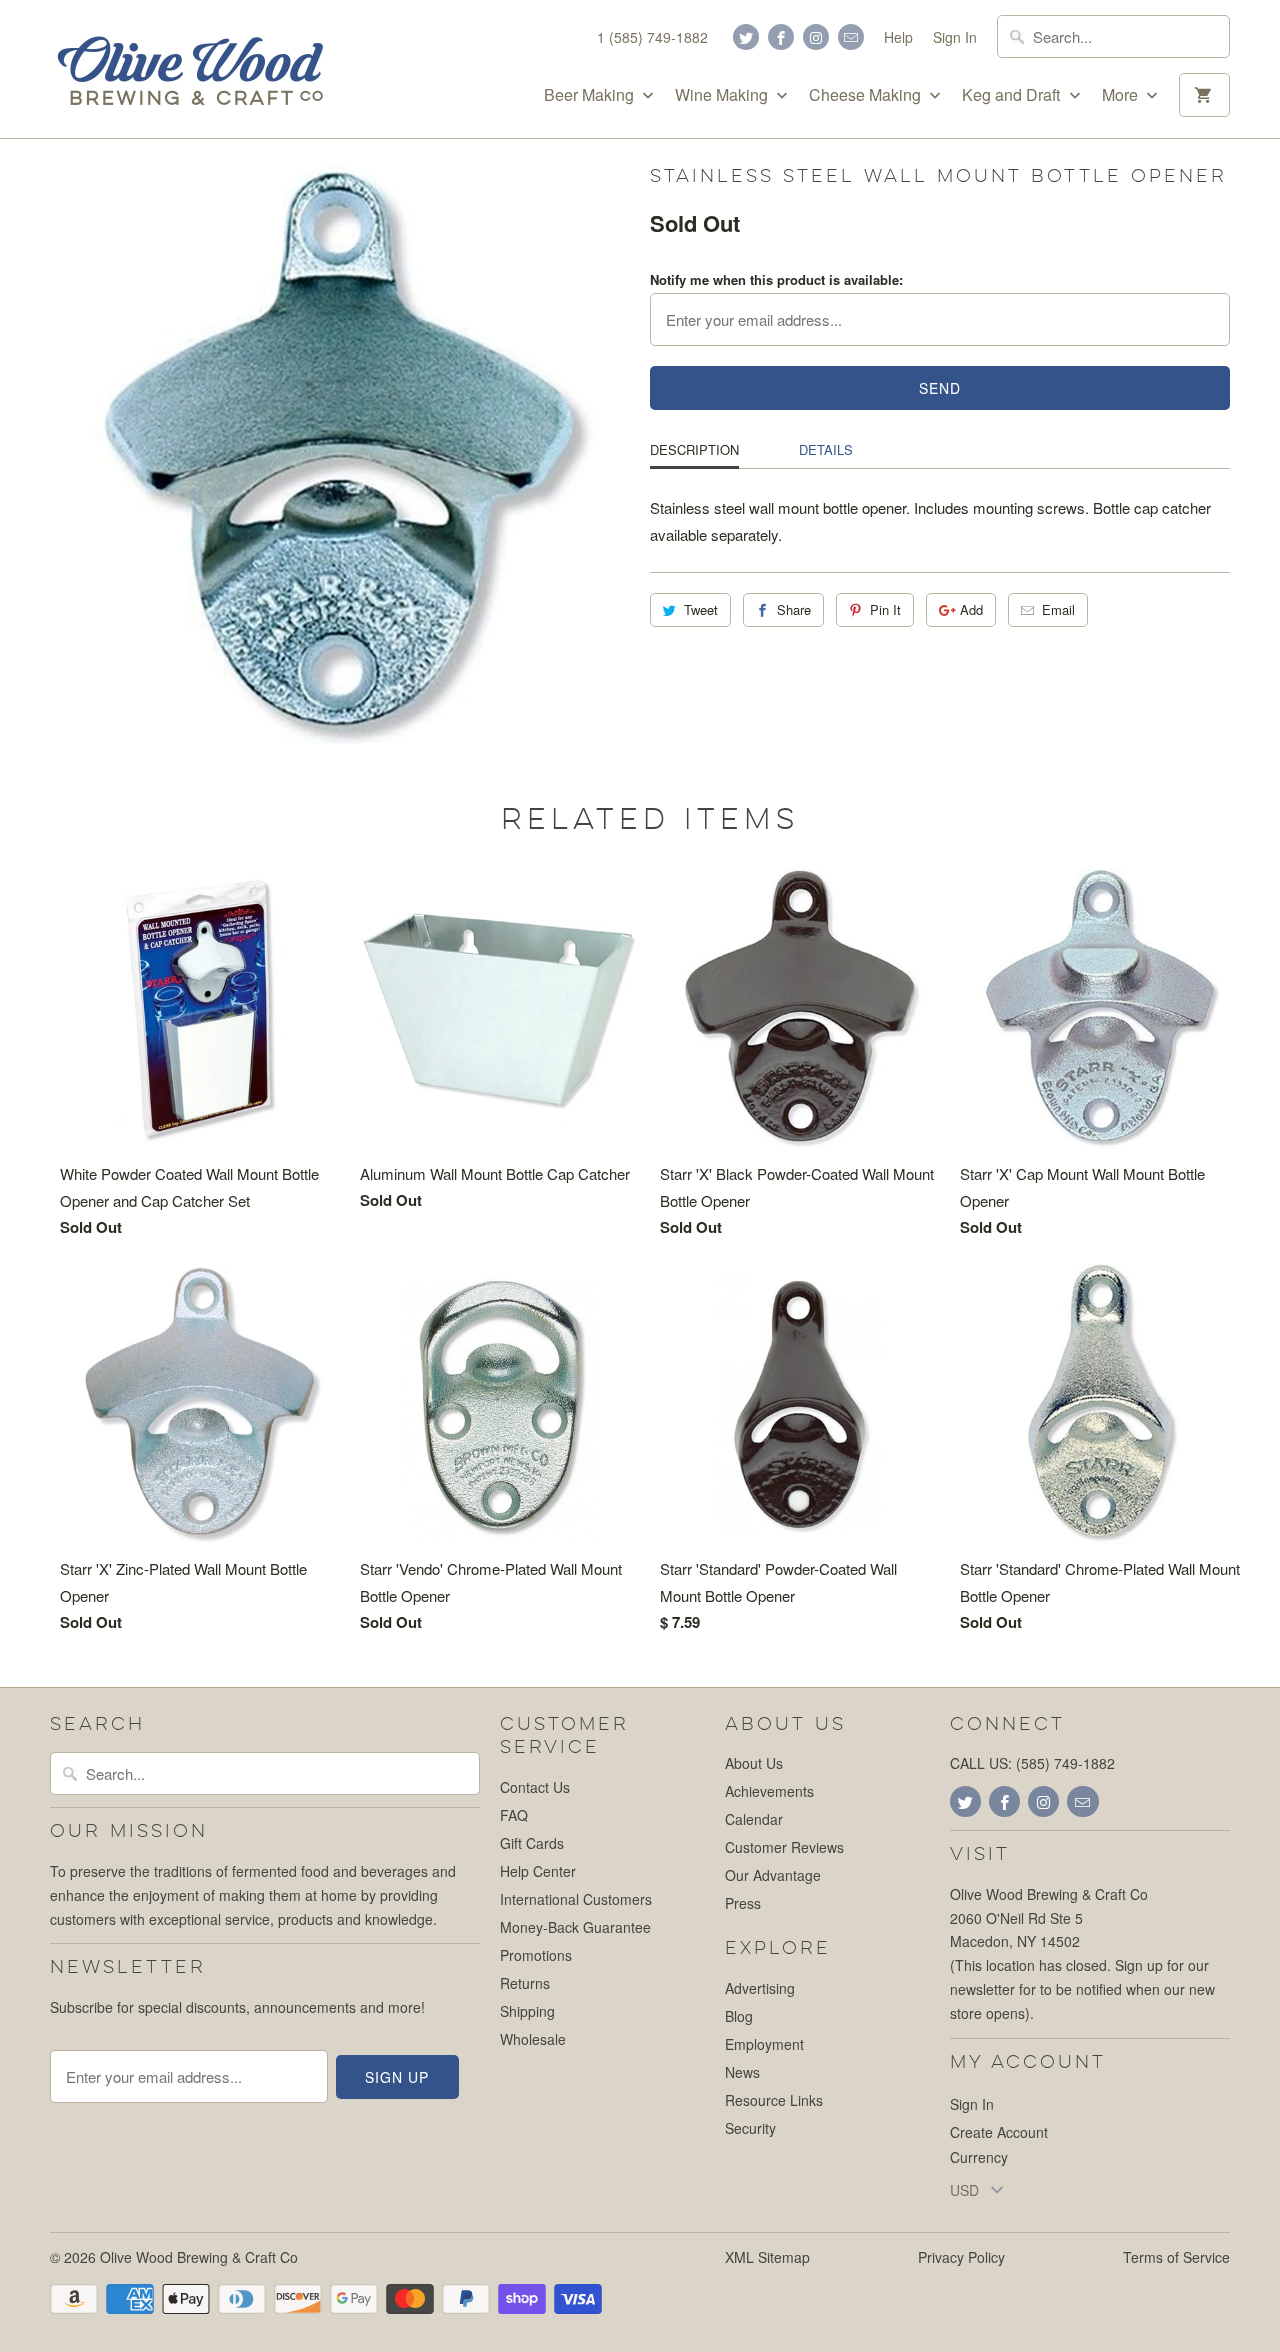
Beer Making (591, 95)
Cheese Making (867, 95)
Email (1058, 609)
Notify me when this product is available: (776, 279)
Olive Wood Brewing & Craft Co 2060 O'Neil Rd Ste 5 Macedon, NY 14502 (1049, 1918)
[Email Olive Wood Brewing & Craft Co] (851, 37)
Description (694, 449)
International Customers (576, 1899)
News (742, 2072)
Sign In (955, 37)
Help (898, 37)
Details (826, 449)
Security (750, 2128)
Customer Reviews (784, 1847)
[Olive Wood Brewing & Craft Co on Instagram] (816, 37)
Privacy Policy (961, 2257)
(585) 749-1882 (1065, 1763)
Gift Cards (532, 1843)
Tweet (701, 609)
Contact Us (535, 1787)
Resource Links (774, 2100)
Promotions (536, 1955)
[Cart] (1204, 95)
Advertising (760, 1988)
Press (743, 1903)
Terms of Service (1176, 2257)
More (1122, 95)
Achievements (769, 1791)
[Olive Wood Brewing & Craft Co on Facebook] (781, 37)
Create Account (999, 2132)
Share (794, 609)
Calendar (754, 1819)
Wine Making (723, 95)
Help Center (538, 1871)
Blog (739, 2016)
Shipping (527, 2011)
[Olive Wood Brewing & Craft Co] (190, 69)
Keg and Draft (1013, 95)
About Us (754, 1763)
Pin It (885, 609)
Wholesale (533, 2039)
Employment (764, 2044)
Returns (525, 1983)
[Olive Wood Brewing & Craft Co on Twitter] (746, 37)
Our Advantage (773, 1875)
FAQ (514, 1815)
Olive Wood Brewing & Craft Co (199, 2257)
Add (971, 609)
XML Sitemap (767, 2257)
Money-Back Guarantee (575, 1927)
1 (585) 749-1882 (652, 37)
